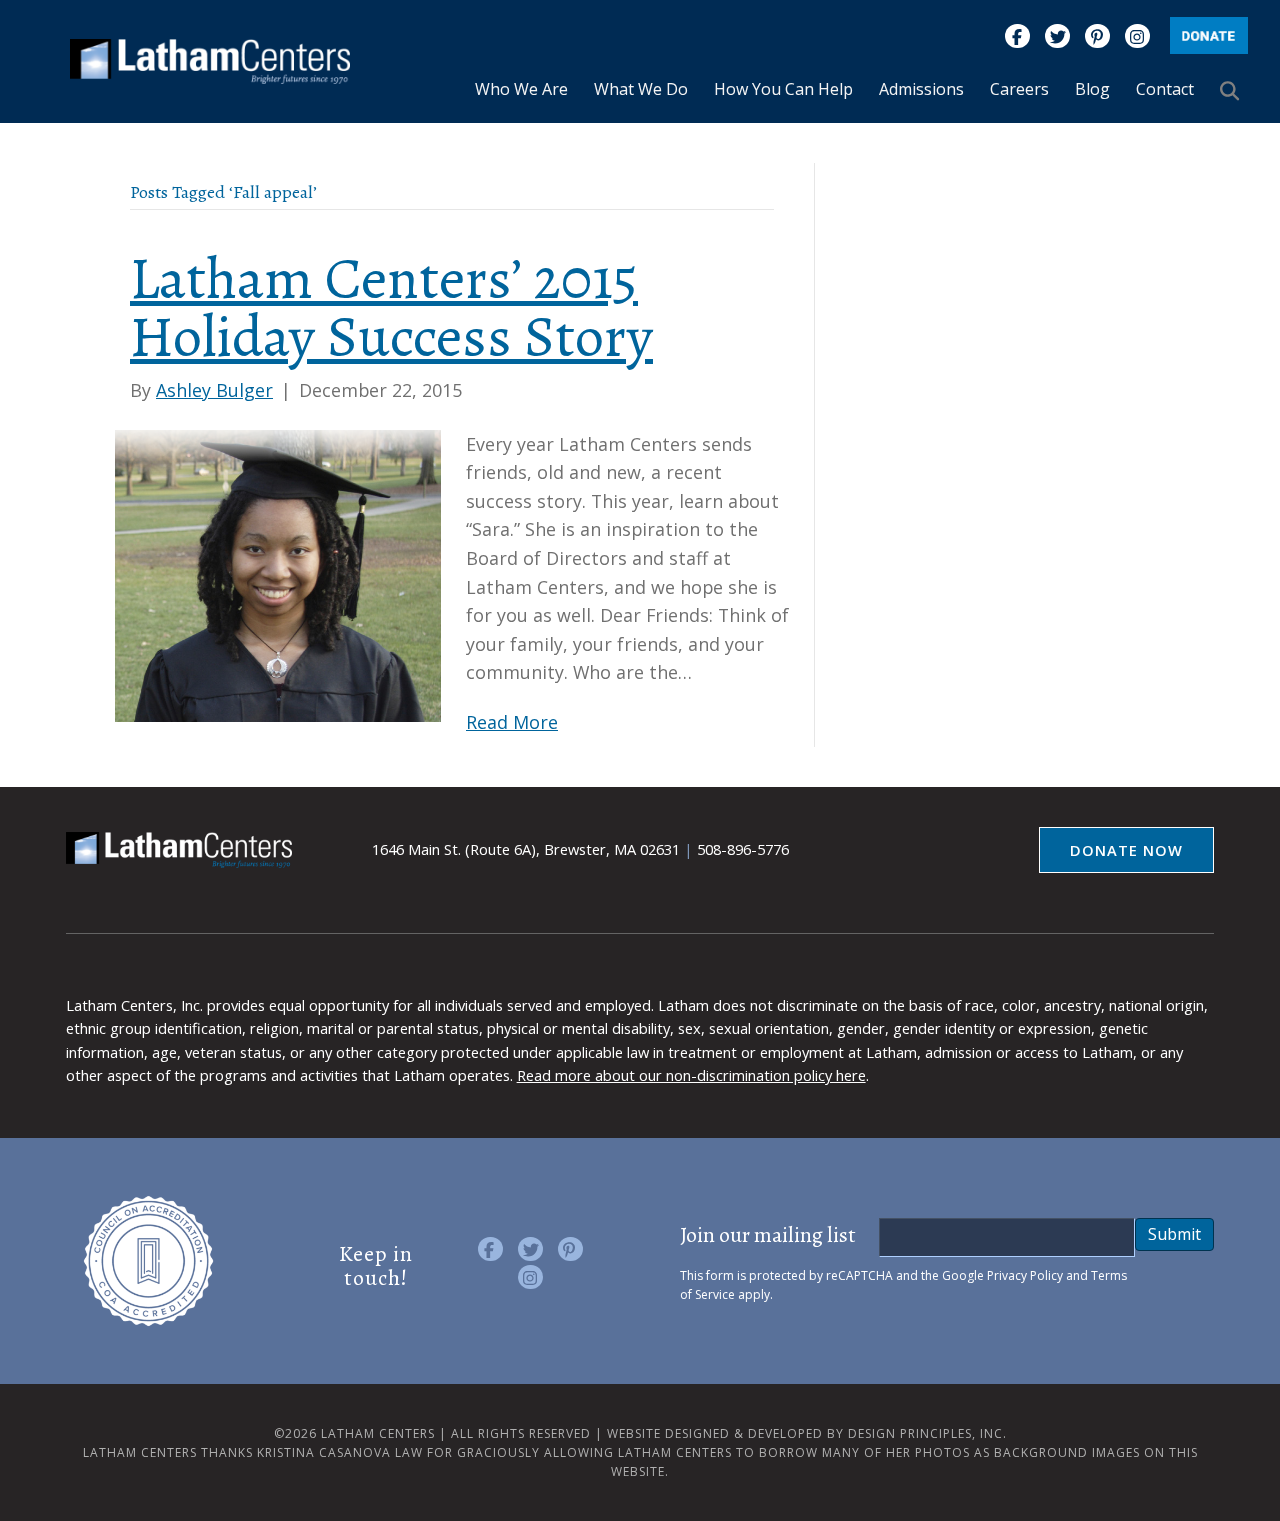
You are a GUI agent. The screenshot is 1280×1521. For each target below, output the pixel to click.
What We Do (641, 89)
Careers (1019, 89)
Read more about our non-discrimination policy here (691, 1075)
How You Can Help (783, 89)
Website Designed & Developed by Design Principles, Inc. (807, 1433)
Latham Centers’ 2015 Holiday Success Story (391, 307)
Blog (1092, 89)
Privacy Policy (1025, 1275)
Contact (1165, 89)
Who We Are (521, 89)
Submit (1174, 1234)
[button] (1234, 90)
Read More (512, 722)
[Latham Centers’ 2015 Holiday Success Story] (278, 574)
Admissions (921, 89)
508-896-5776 (743, 849)
